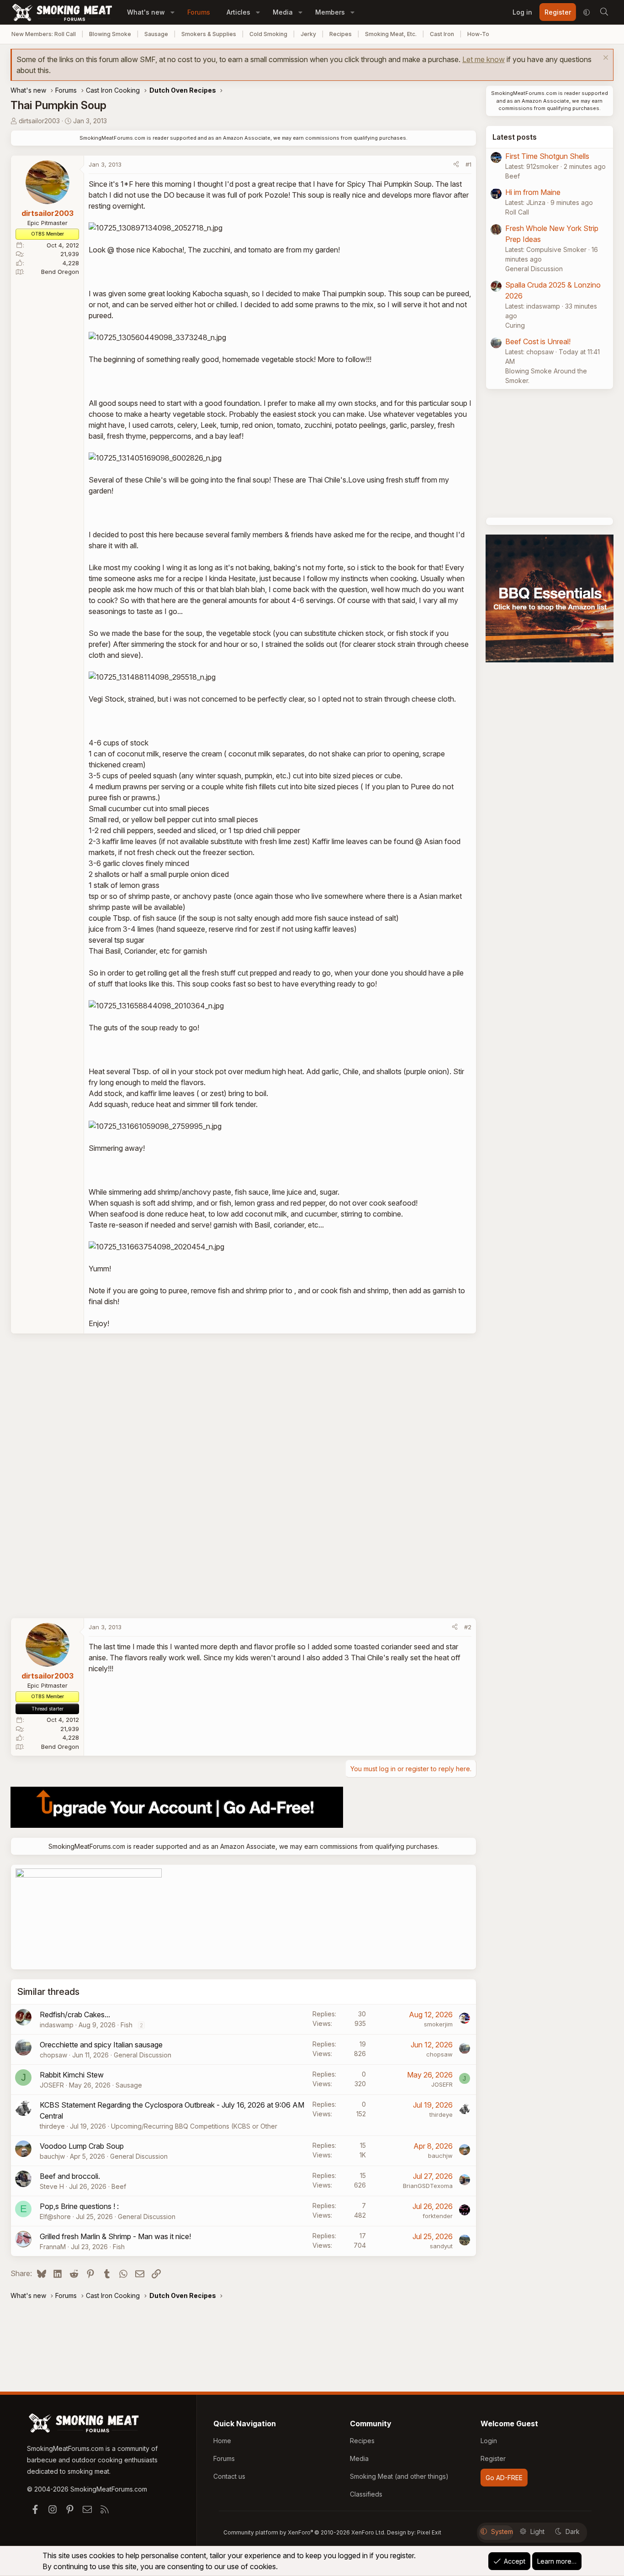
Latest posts (515, 137)
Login (489, 2441)
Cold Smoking (268, 34)
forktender (438, 2216)
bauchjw (52, 2156)
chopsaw (53, 2055)
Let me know (484, 59)
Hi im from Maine (533, 192)
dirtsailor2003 (39, 121)
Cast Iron (442, 34)
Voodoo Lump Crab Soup (82, 2146)
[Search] (604, 12)
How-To (478, 34)
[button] (172, 12)
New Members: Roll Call (44, 34)
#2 (468, 1627)
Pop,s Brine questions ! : (79, 2206)
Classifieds (366, 2494)
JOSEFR (52, 2085)
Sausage (156, 34)
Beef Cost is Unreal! (538, 341)
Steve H (52, 2186)
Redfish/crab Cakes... (75, 2015)
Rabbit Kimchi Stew (72, 2075)
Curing (515, 325)
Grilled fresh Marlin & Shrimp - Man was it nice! (115, 2236)
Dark (573, 2531)
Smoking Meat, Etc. (391, 34)
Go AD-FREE (504, 2478)
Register (493, 2458)
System (502, 2531)
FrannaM (53, 2247)
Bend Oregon (60, 272)
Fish (127, 2025)
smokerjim (438, 2024)
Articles (238, 12)
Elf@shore (55, 2217)
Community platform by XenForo (304, 2532)
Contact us (229, 2476)
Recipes (341, 34)
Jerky (308, 34)
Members (330, 12)
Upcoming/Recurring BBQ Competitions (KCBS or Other (194, 2126)
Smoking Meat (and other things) (399, 2476)
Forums (199, 12)
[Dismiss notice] (605, 59)
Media (283, 12)
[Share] (456, 165)
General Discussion (143, 2055)
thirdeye (52, 2126)
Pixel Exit (429, 2532)
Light (537, 2531)
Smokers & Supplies (209, 34)
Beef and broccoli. (70, 2176)
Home (222, 2441)
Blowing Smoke (110, 34)
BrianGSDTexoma (428, 2186)
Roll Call (517, 212)
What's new (146, 12)
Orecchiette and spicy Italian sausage (101, 2045)
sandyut (441, 2246)
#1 (468, 164)
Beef (119, 2186)
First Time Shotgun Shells (547, 156)
